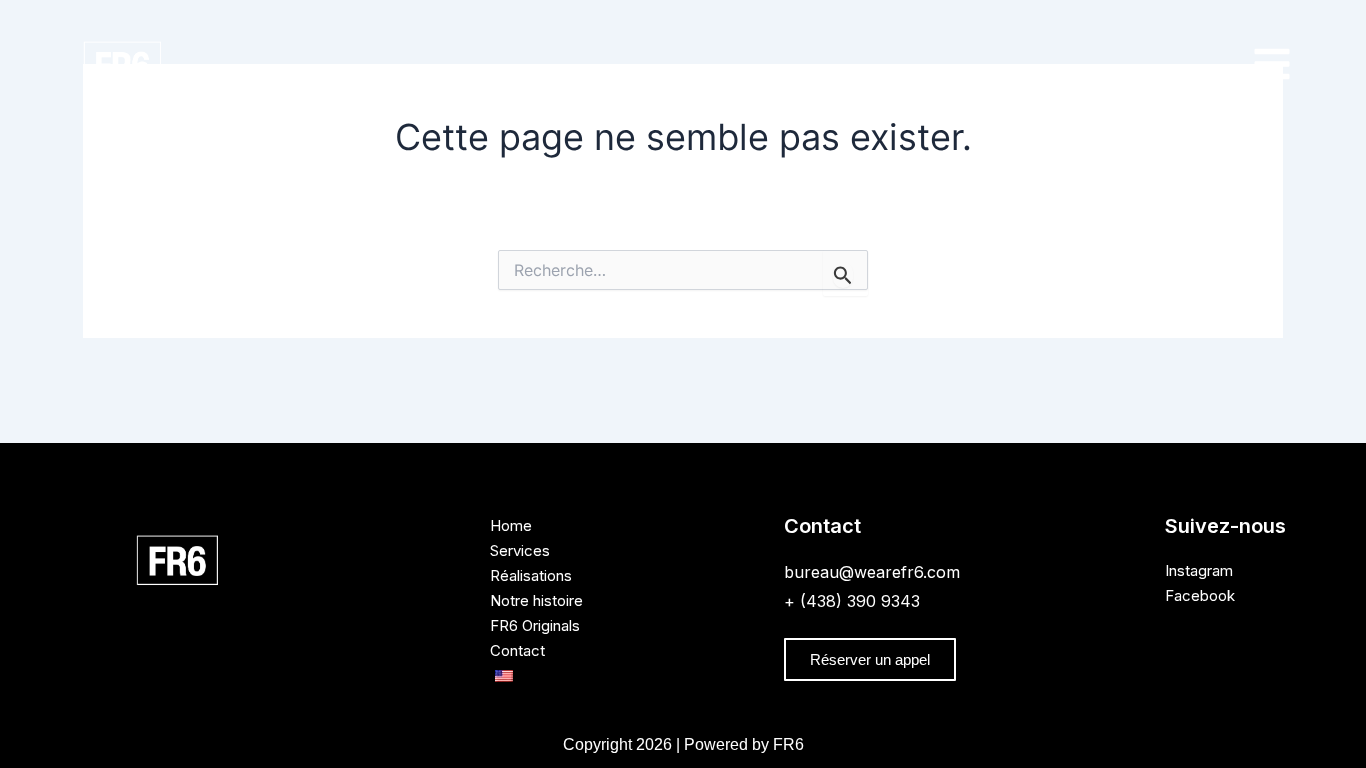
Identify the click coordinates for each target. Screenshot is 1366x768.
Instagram (1199, 570)
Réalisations (531, 575)
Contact (517, 650)
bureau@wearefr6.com (872, 572)
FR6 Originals (535, 625)
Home (511, 525)
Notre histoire (536, 600)
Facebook (1200, 595)
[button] (1272, 67)
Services (520, 550)
